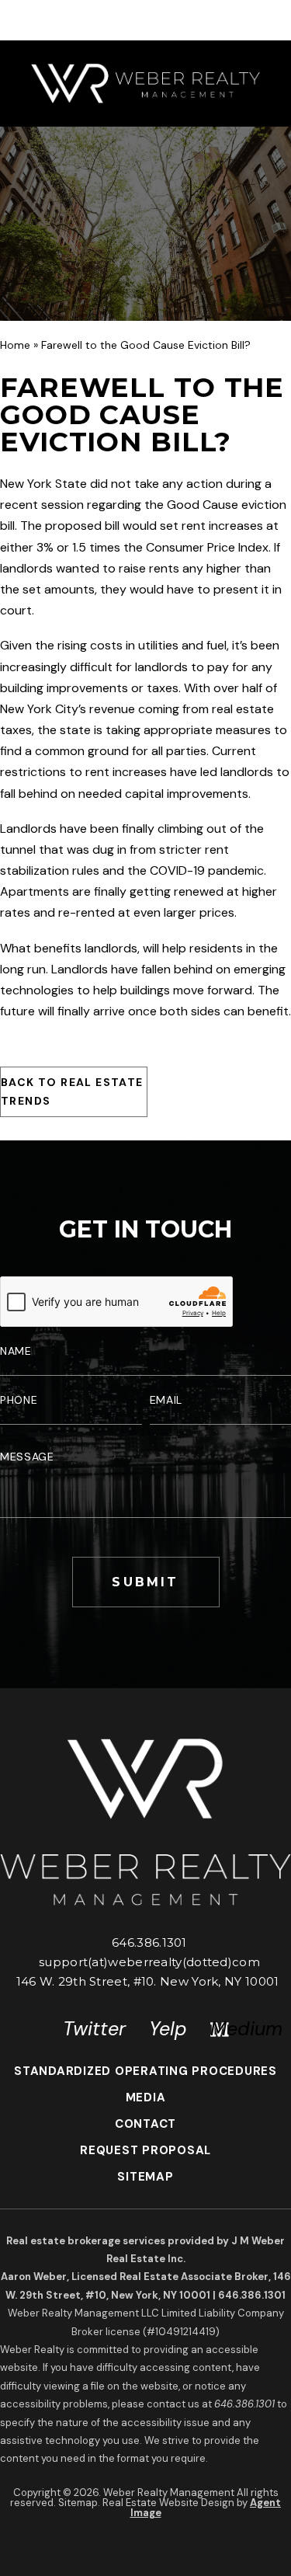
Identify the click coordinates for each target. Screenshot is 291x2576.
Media (146, 2097)
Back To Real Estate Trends (72, 1091)
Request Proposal (145, 2150)
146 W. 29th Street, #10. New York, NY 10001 (148, 1981)
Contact (145, 2124)
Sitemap (145, 2177)
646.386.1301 (149, 1942)
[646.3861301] (145, 20)
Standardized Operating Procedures (145, 2071)
